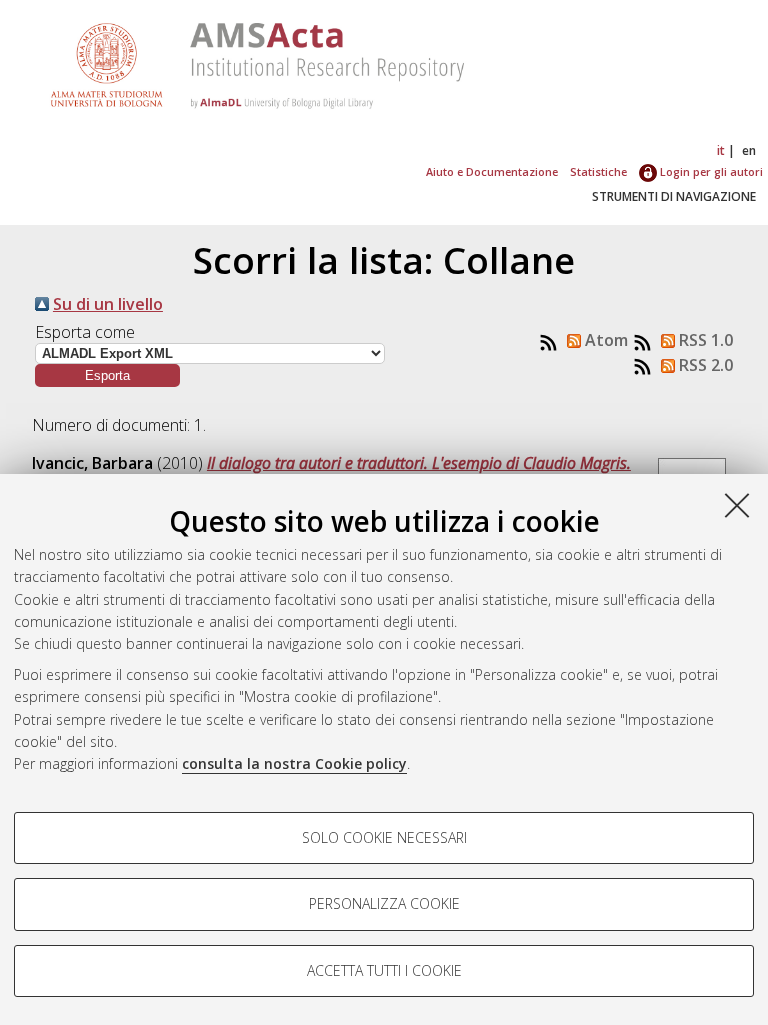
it (721, 150)
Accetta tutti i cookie (384, 970)
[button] (107, 375)
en (749, 150)
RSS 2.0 (704, 365)
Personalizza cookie (384, 903)
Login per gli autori (710, 171)
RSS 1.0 (704, 340)
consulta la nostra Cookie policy (294, 763)
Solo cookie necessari (384, 837)
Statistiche (598, 171)
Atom (604, 340)
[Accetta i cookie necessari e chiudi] (737, 505)
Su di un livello (108, 304)
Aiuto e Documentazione (492, 171)
